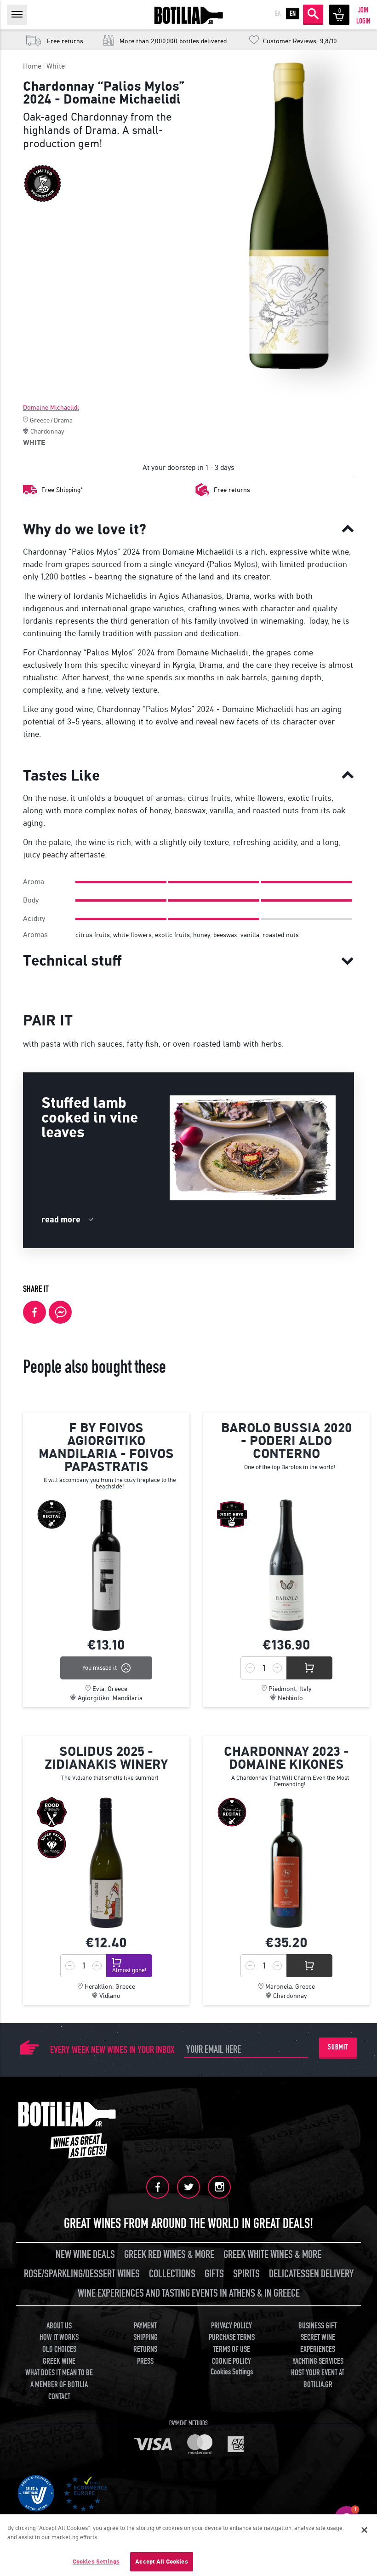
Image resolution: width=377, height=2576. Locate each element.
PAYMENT (145, 2326)
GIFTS (214, 2274)
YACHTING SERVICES (318, 2361)
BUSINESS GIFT (318, 2326)
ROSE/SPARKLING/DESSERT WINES (82, 2274)
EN (293, 14)
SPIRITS (246, 2274)
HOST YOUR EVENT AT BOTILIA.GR (318, 2379)
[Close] (364, 2530)
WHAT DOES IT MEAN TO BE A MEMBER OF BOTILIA (59, 2379)
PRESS (145, 2361)
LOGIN (363, 21)
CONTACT (59, 2397)
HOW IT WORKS (59, 2337)
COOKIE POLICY (231, 2361)
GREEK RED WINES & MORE (169, 2255)
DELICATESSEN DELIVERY (311, 2274)
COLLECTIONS (172, 2274)
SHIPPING (146, 2337)
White (56, 66)
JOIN (363, 10)
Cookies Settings (96, 2562)
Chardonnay (47, 431)
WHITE (34, 443)
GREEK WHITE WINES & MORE (272, 2255)
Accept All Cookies (161, 2562)
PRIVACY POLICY (231, 2326)
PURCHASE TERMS (232, 2337)
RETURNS (145, 2349)
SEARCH (313, 14)
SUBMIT (338, 2047)
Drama (63, 420)
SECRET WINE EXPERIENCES (318, 2343)
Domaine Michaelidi (51, 408)
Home (32, 66)
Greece (40, 420)
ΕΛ (278, 14)
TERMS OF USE (231, 2349)
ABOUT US (59, 2326)
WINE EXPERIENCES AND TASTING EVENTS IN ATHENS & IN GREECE (189, 2293)
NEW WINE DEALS (85, 2255)
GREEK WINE (59, 2361)
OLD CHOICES (59, 2349)
